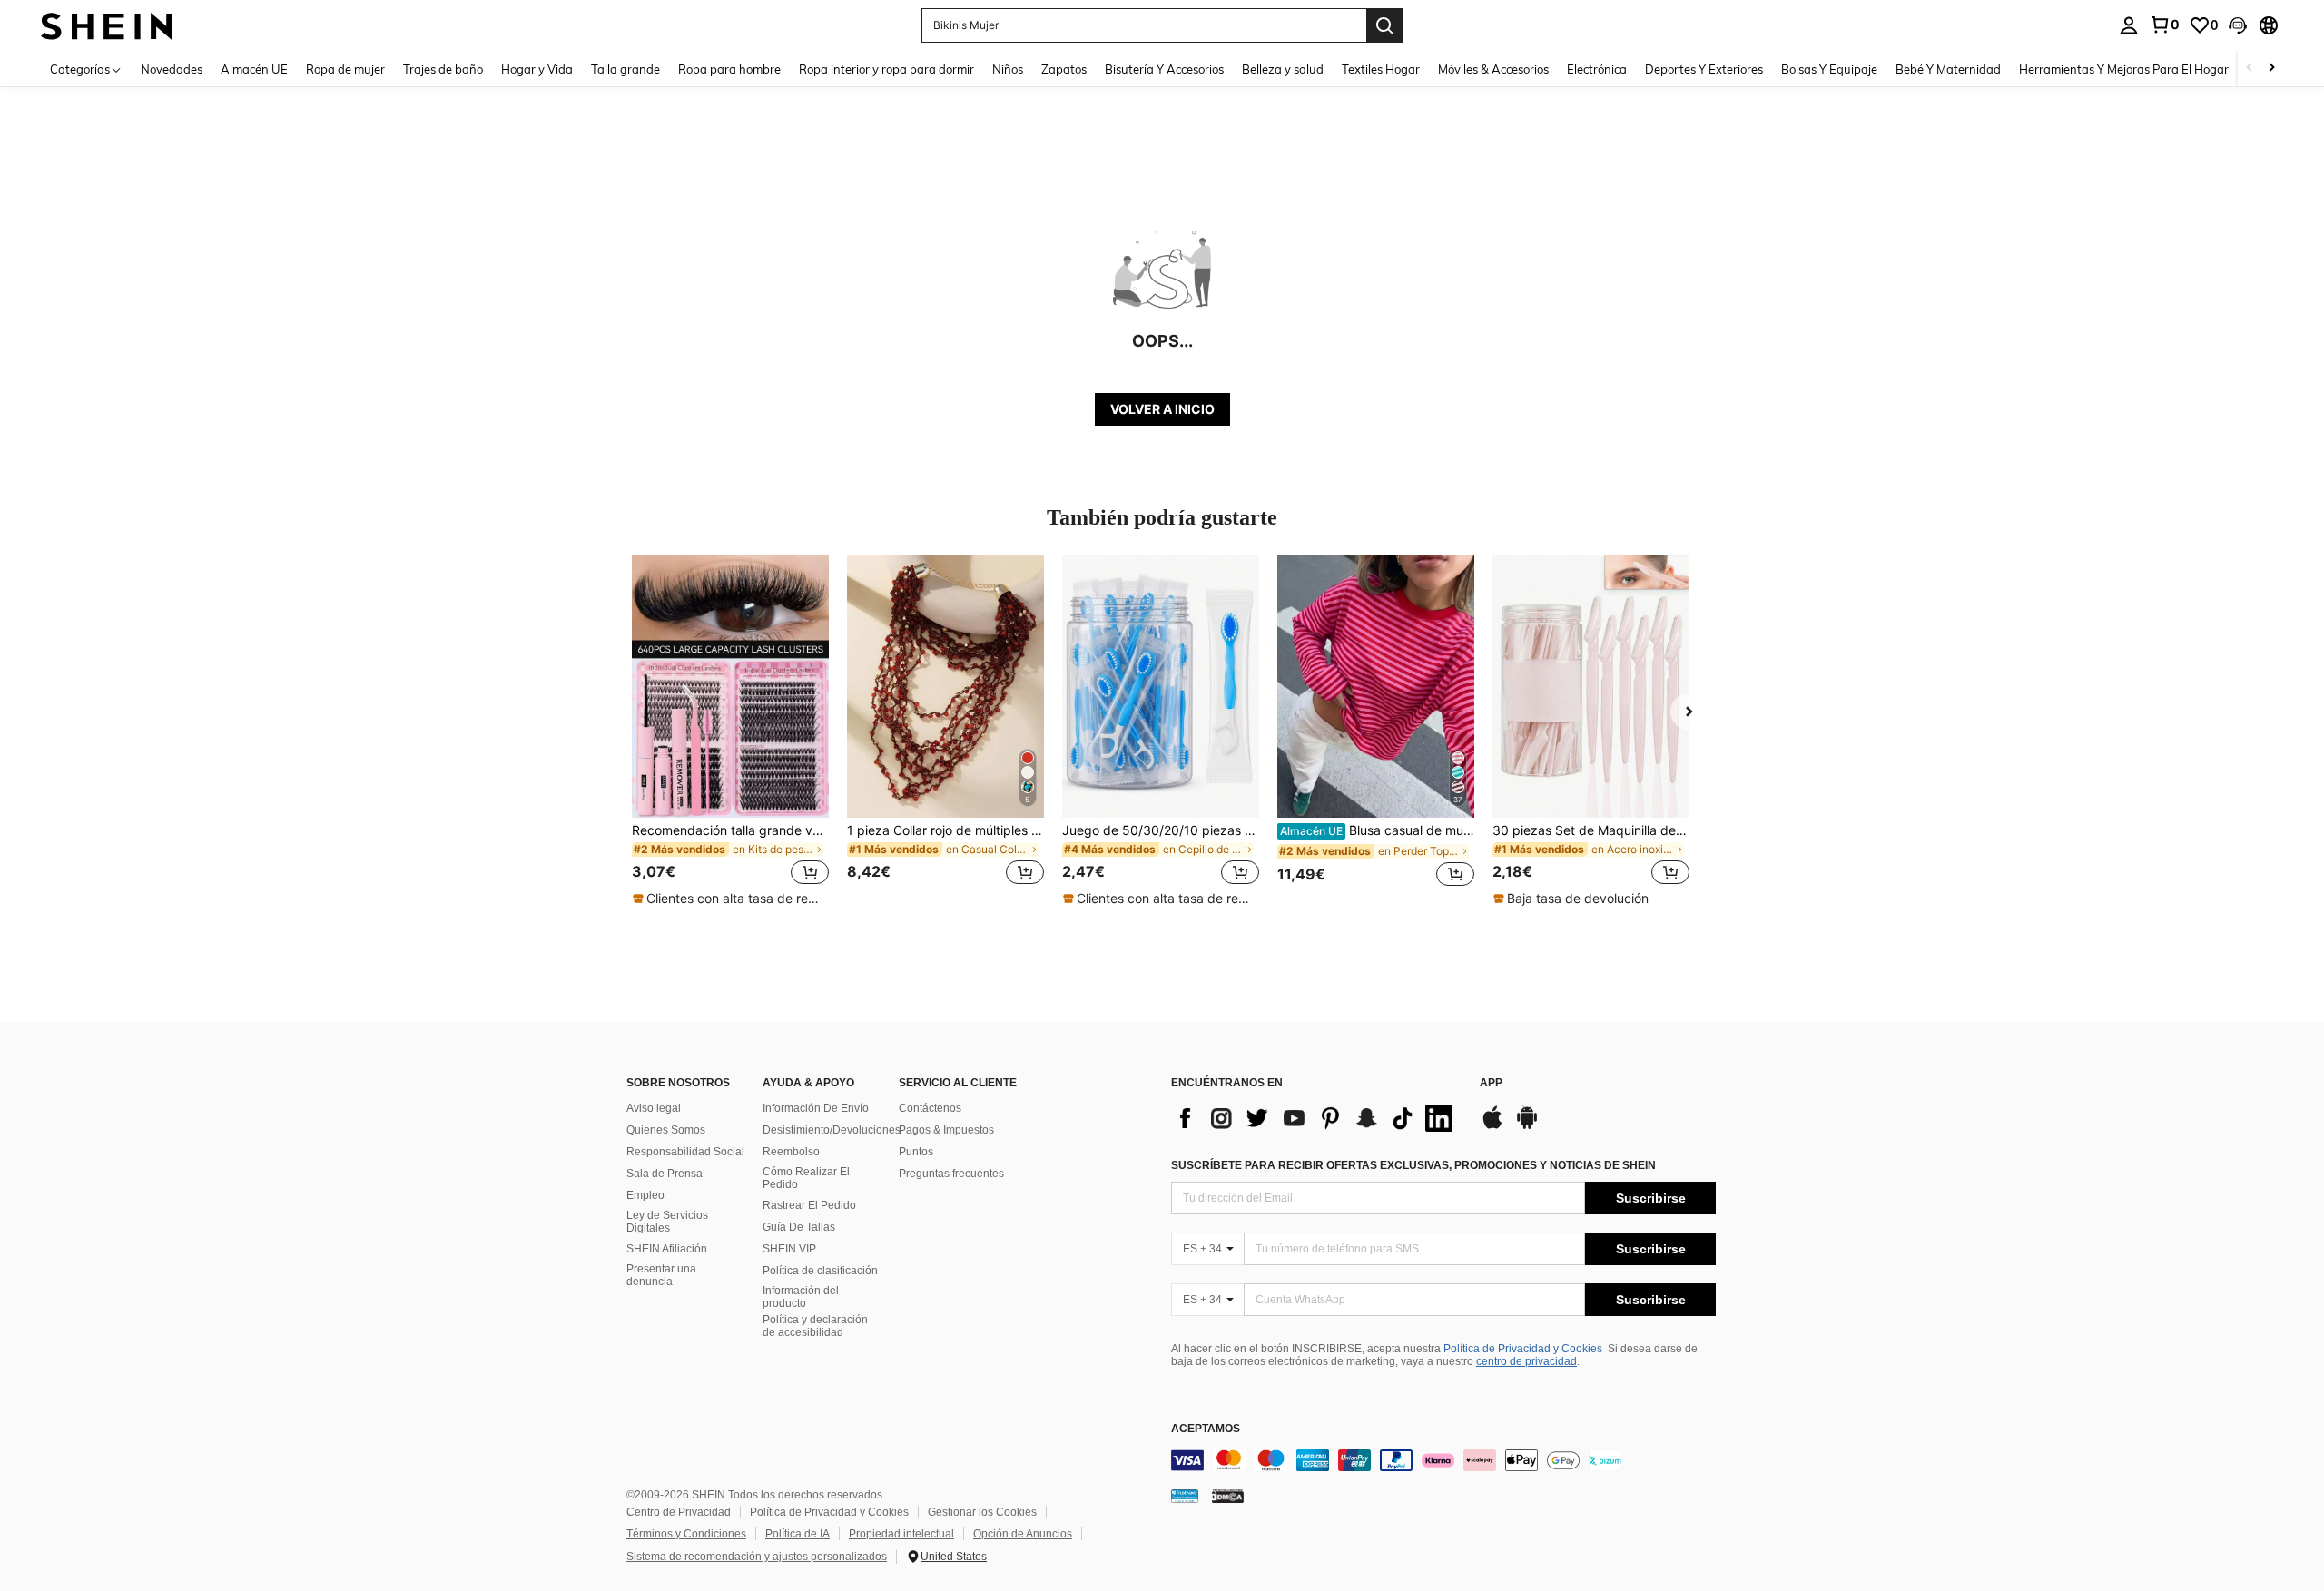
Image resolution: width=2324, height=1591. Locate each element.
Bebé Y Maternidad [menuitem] (1948, 69)
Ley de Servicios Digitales (667, 1222)
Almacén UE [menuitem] (254, 69)
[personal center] (2129, 25)
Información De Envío (816, 1108)
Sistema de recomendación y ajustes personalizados (757, 1557)
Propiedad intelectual (901, 1534)
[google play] (1527, 1126)
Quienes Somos (666, 1130)
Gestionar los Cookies (982, 1512)
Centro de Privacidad (679, 1512)
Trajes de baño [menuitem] (443, 69)
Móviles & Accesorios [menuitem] (1493, 69)
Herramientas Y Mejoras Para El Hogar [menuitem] (2124, 69)
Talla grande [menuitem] (625, 69)
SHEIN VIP (789, 1249)
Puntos (916, 1152)
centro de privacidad (1526, 1361)
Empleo (645, 1195)
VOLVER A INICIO (1162, 409)
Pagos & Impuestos (946, 1130)
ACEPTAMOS (1206, 1429)
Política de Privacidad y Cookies (1523, 1349)
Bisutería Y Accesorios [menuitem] (1164, 69)
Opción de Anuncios (1023, 1534)
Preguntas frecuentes (951, 1174)
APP (1491, 1083)
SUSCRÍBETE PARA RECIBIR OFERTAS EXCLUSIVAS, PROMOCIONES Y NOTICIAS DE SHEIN (1413, 1165)
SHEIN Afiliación (667, 1249)
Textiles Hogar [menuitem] (1381, 69)
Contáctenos (930, 1108)
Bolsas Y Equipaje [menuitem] (1829, 69)
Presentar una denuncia (661, 1275)
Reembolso (791, 1152)
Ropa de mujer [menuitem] (345, 69)
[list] (1316, 1118)
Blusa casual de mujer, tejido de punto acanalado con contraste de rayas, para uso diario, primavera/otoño (1377, 830)
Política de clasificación (820, 1271)
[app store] (1492, 1126)
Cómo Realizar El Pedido (806, 1178)
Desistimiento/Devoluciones (832, 1130)
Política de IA (798, 1534)
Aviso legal (654, 1108)
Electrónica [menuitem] (1597, 69)
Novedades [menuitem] (172, 69)
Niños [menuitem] (1008, 69)
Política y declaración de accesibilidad (815, 1326)
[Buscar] (1384, 25)
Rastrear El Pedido (809, 1205)
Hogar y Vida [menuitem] (537, 69)
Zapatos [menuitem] (1064, 69)
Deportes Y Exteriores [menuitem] (1704, 69)
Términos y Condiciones (686, 1534)
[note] (730, 899)
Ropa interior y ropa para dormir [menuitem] (886, 69)
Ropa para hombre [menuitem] (729, 69)
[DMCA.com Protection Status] (1228, 1495)
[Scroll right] (2271, 69)
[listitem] (730, 732)
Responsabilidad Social (685, 1152)
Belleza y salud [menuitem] (1283, 69)
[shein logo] (107, 25)
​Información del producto (801, 1297)
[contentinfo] (1443, 1460)
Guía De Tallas (799, 1227)
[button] (2238, 25)
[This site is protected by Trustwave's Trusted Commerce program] (1185, 1495)
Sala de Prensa (665, 1174)
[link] (2164, 25)
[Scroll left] (2250, 69)
